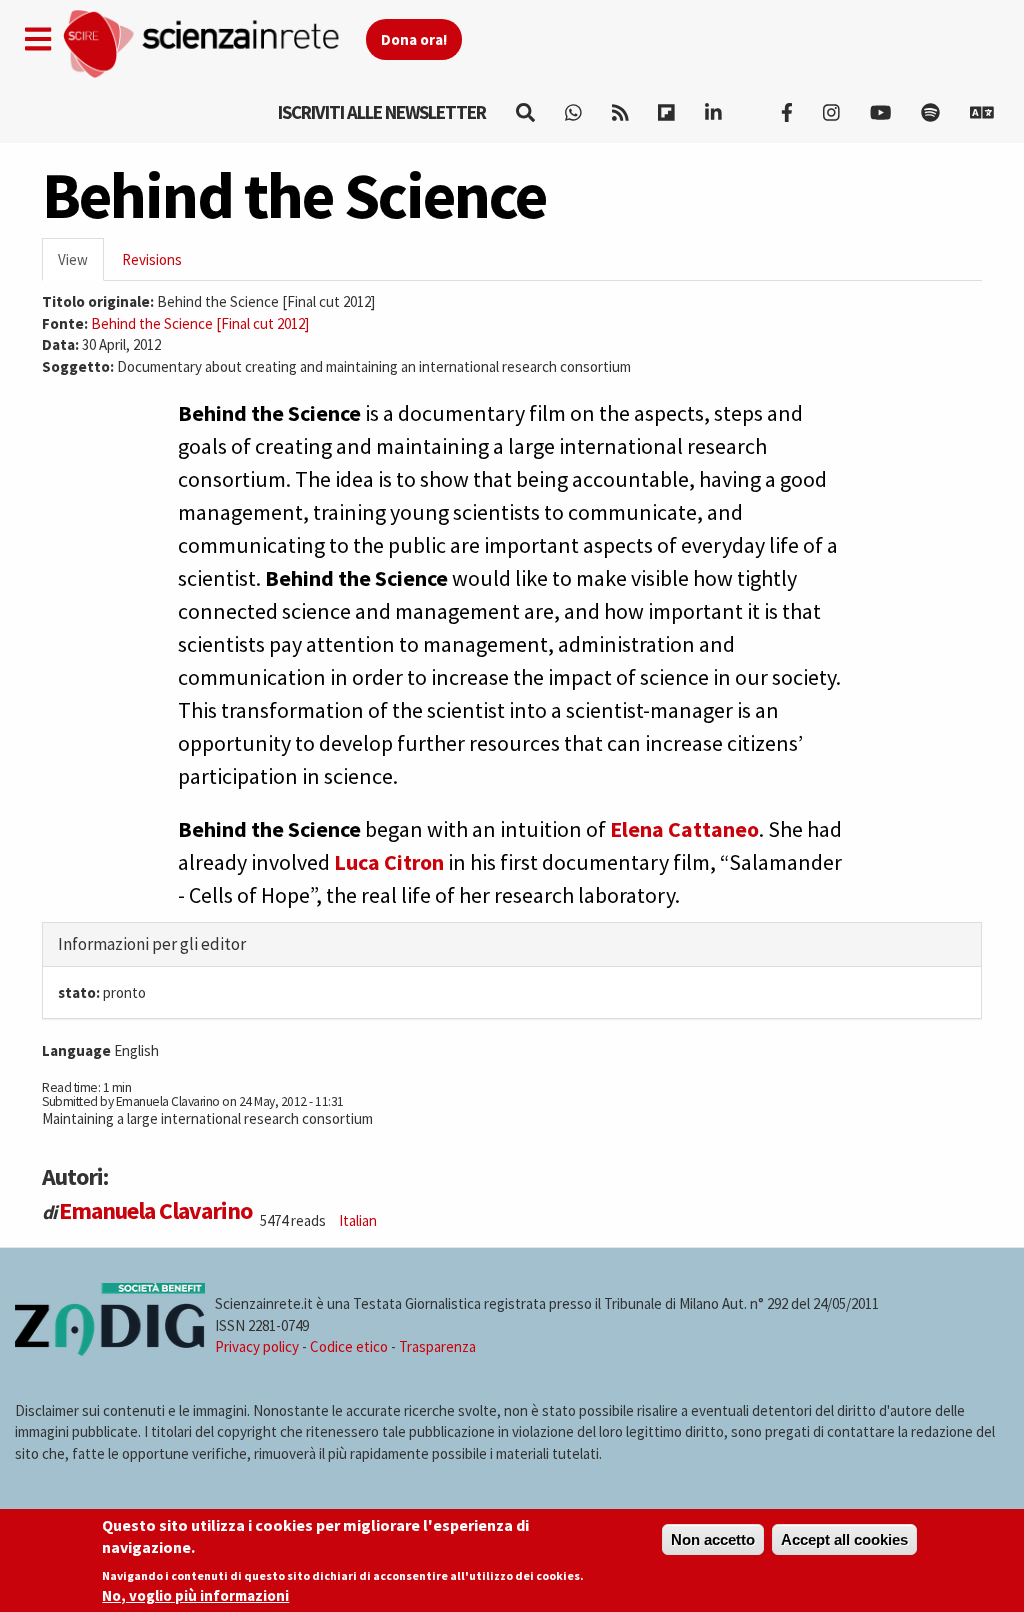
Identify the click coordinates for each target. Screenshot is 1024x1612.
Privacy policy (257, 1346)
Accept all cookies (844, 1539)
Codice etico (349, 1346)
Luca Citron (389, 862)
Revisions (152, 259)
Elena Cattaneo (684, 829)
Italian (358, 1220)
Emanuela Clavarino (155, 1210)
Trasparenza (437, 1346)
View (81, 265)
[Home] (213, 44)
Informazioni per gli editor (152, 944)
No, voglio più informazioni (195, 1595)
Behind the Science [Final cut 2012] (200, 323)
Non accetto (713, 1539)
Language (76, 1050)
